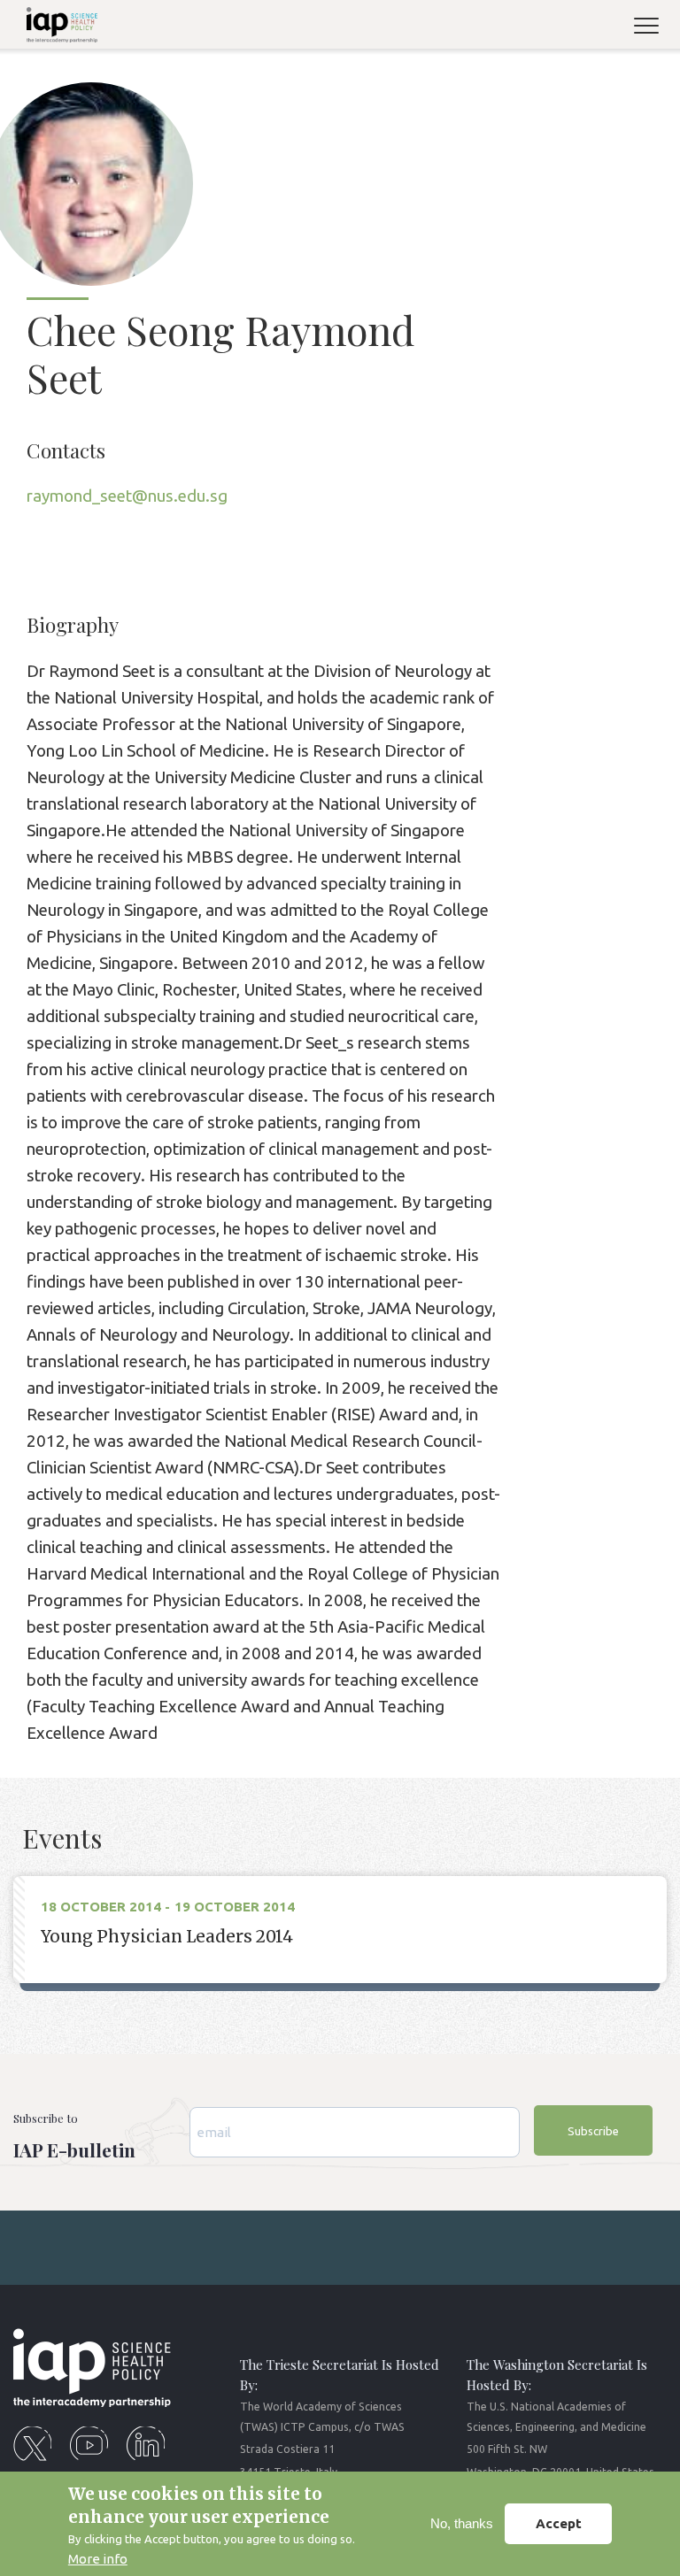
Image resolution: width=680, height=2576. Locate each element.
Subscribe (593, 2131)
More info (98, 2559)
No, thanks (462, 2523)
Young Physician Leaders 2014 (167, 1937)
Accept (559, 2523)
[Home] (55, 28)
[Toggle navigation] (653, 28)
